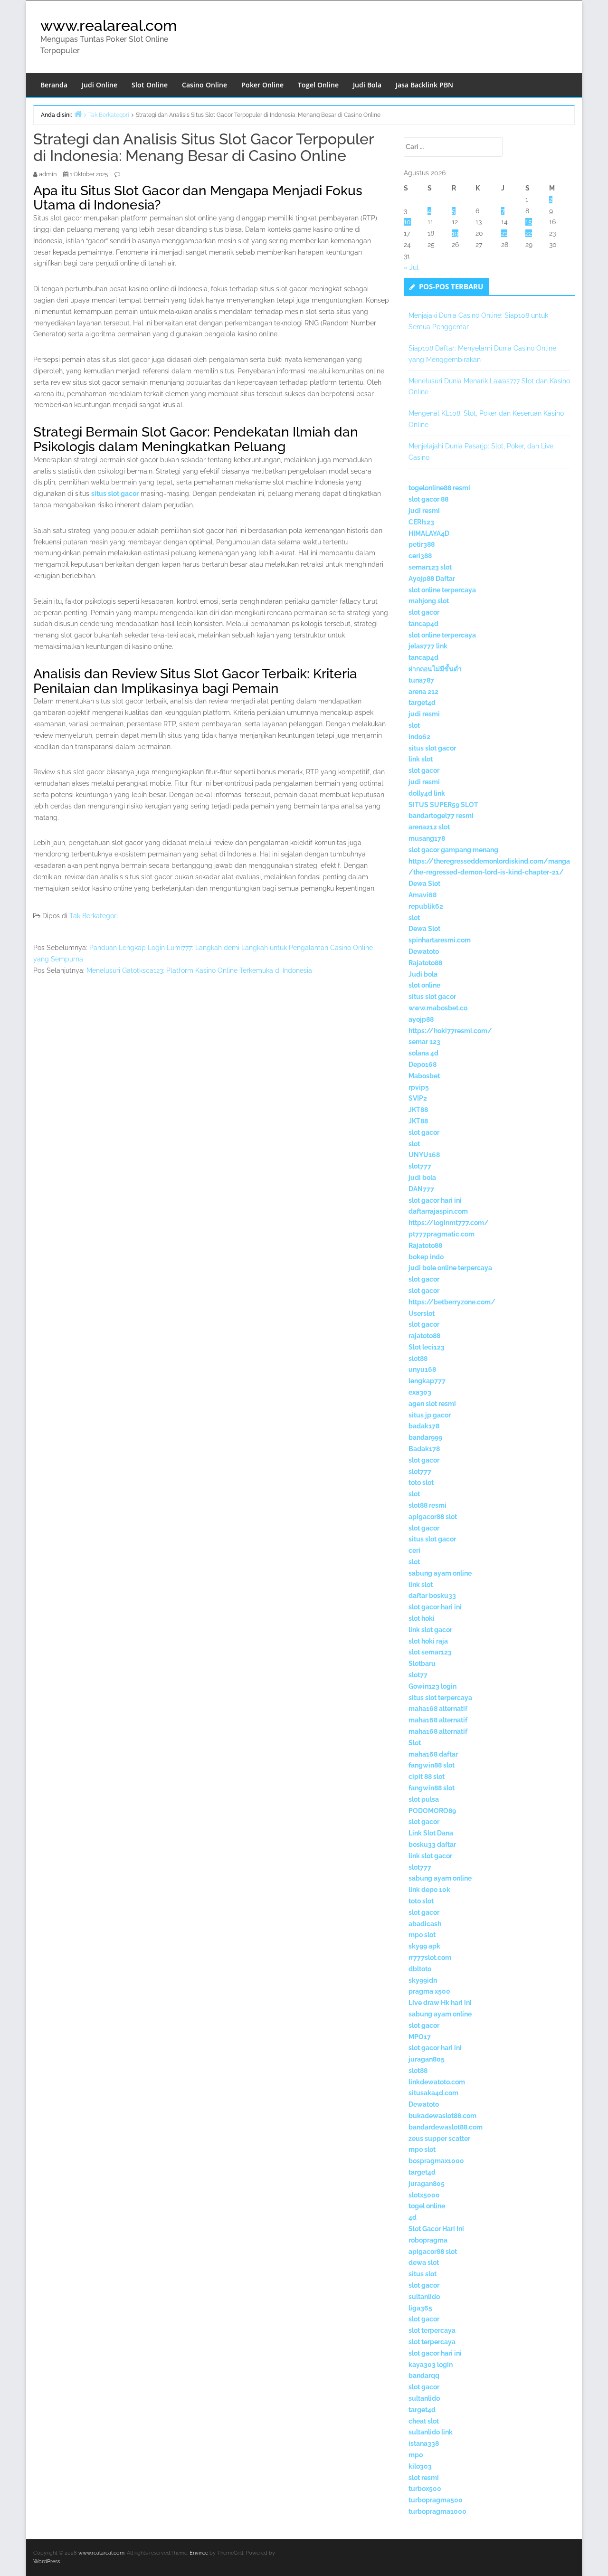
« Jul (411, 267)
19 (455, 233)
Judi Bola (367, 85)
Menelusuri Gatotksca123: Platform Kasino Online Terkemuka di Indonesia (199, 970)
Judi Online (100, 85)
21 (504, 233)
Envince (199, 2553)
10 (407, 222)
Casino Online (204, 85)
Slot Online (150, 85)
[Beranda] (78, 114)
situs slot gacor (115, 494)
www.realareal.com (109, 25)
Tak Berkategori (94, 916)
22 (529, 233)
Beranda (54, 85)
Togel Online (318, 85)
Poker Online (262, 85)
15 (529, 222)
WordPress (47, 2562)
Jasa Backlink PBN (424, 85)
